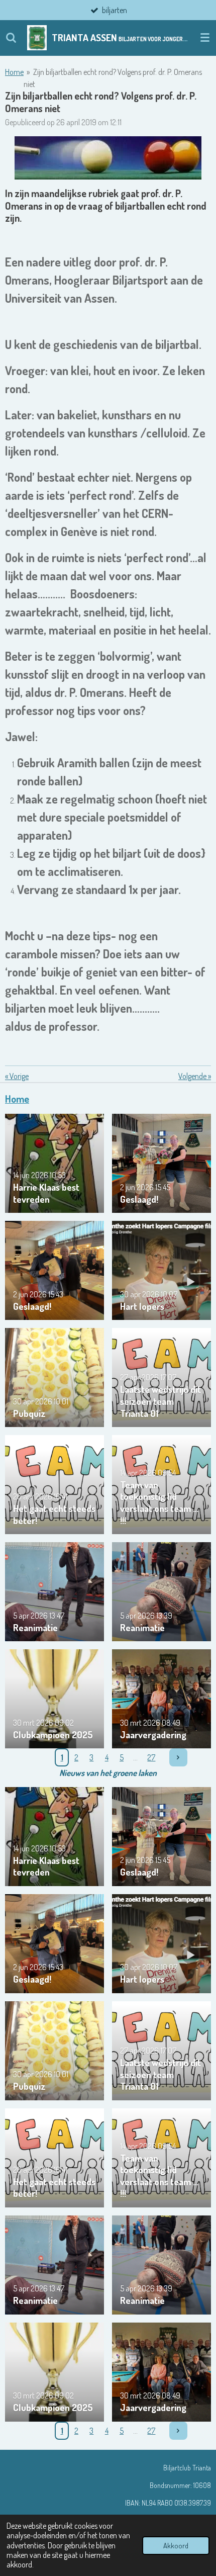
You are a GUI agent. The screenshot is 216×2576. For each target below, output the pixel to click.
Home (14, 72)
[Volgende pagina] (178, 1757)
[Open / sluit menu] (205, 38)
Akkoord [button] (176, 2545)
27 (151, 1757)
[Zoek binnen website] (11, 38)
